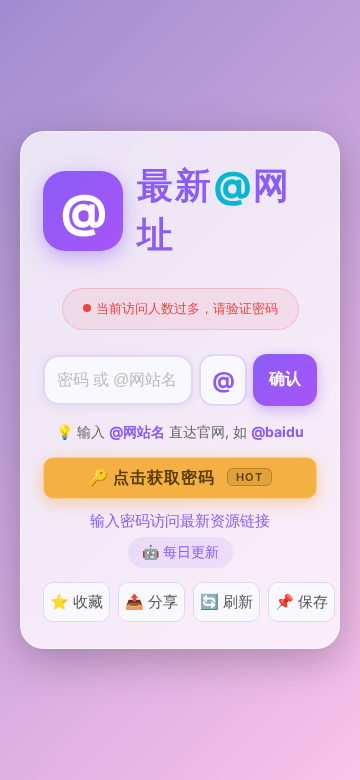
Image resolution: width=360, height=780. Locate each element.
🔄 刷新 (226, 601)
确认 (285, 378)
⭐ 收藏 (76, 601)
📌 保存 (301, 601)
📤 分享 (151, 601)
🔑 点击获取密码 (175, 477)
